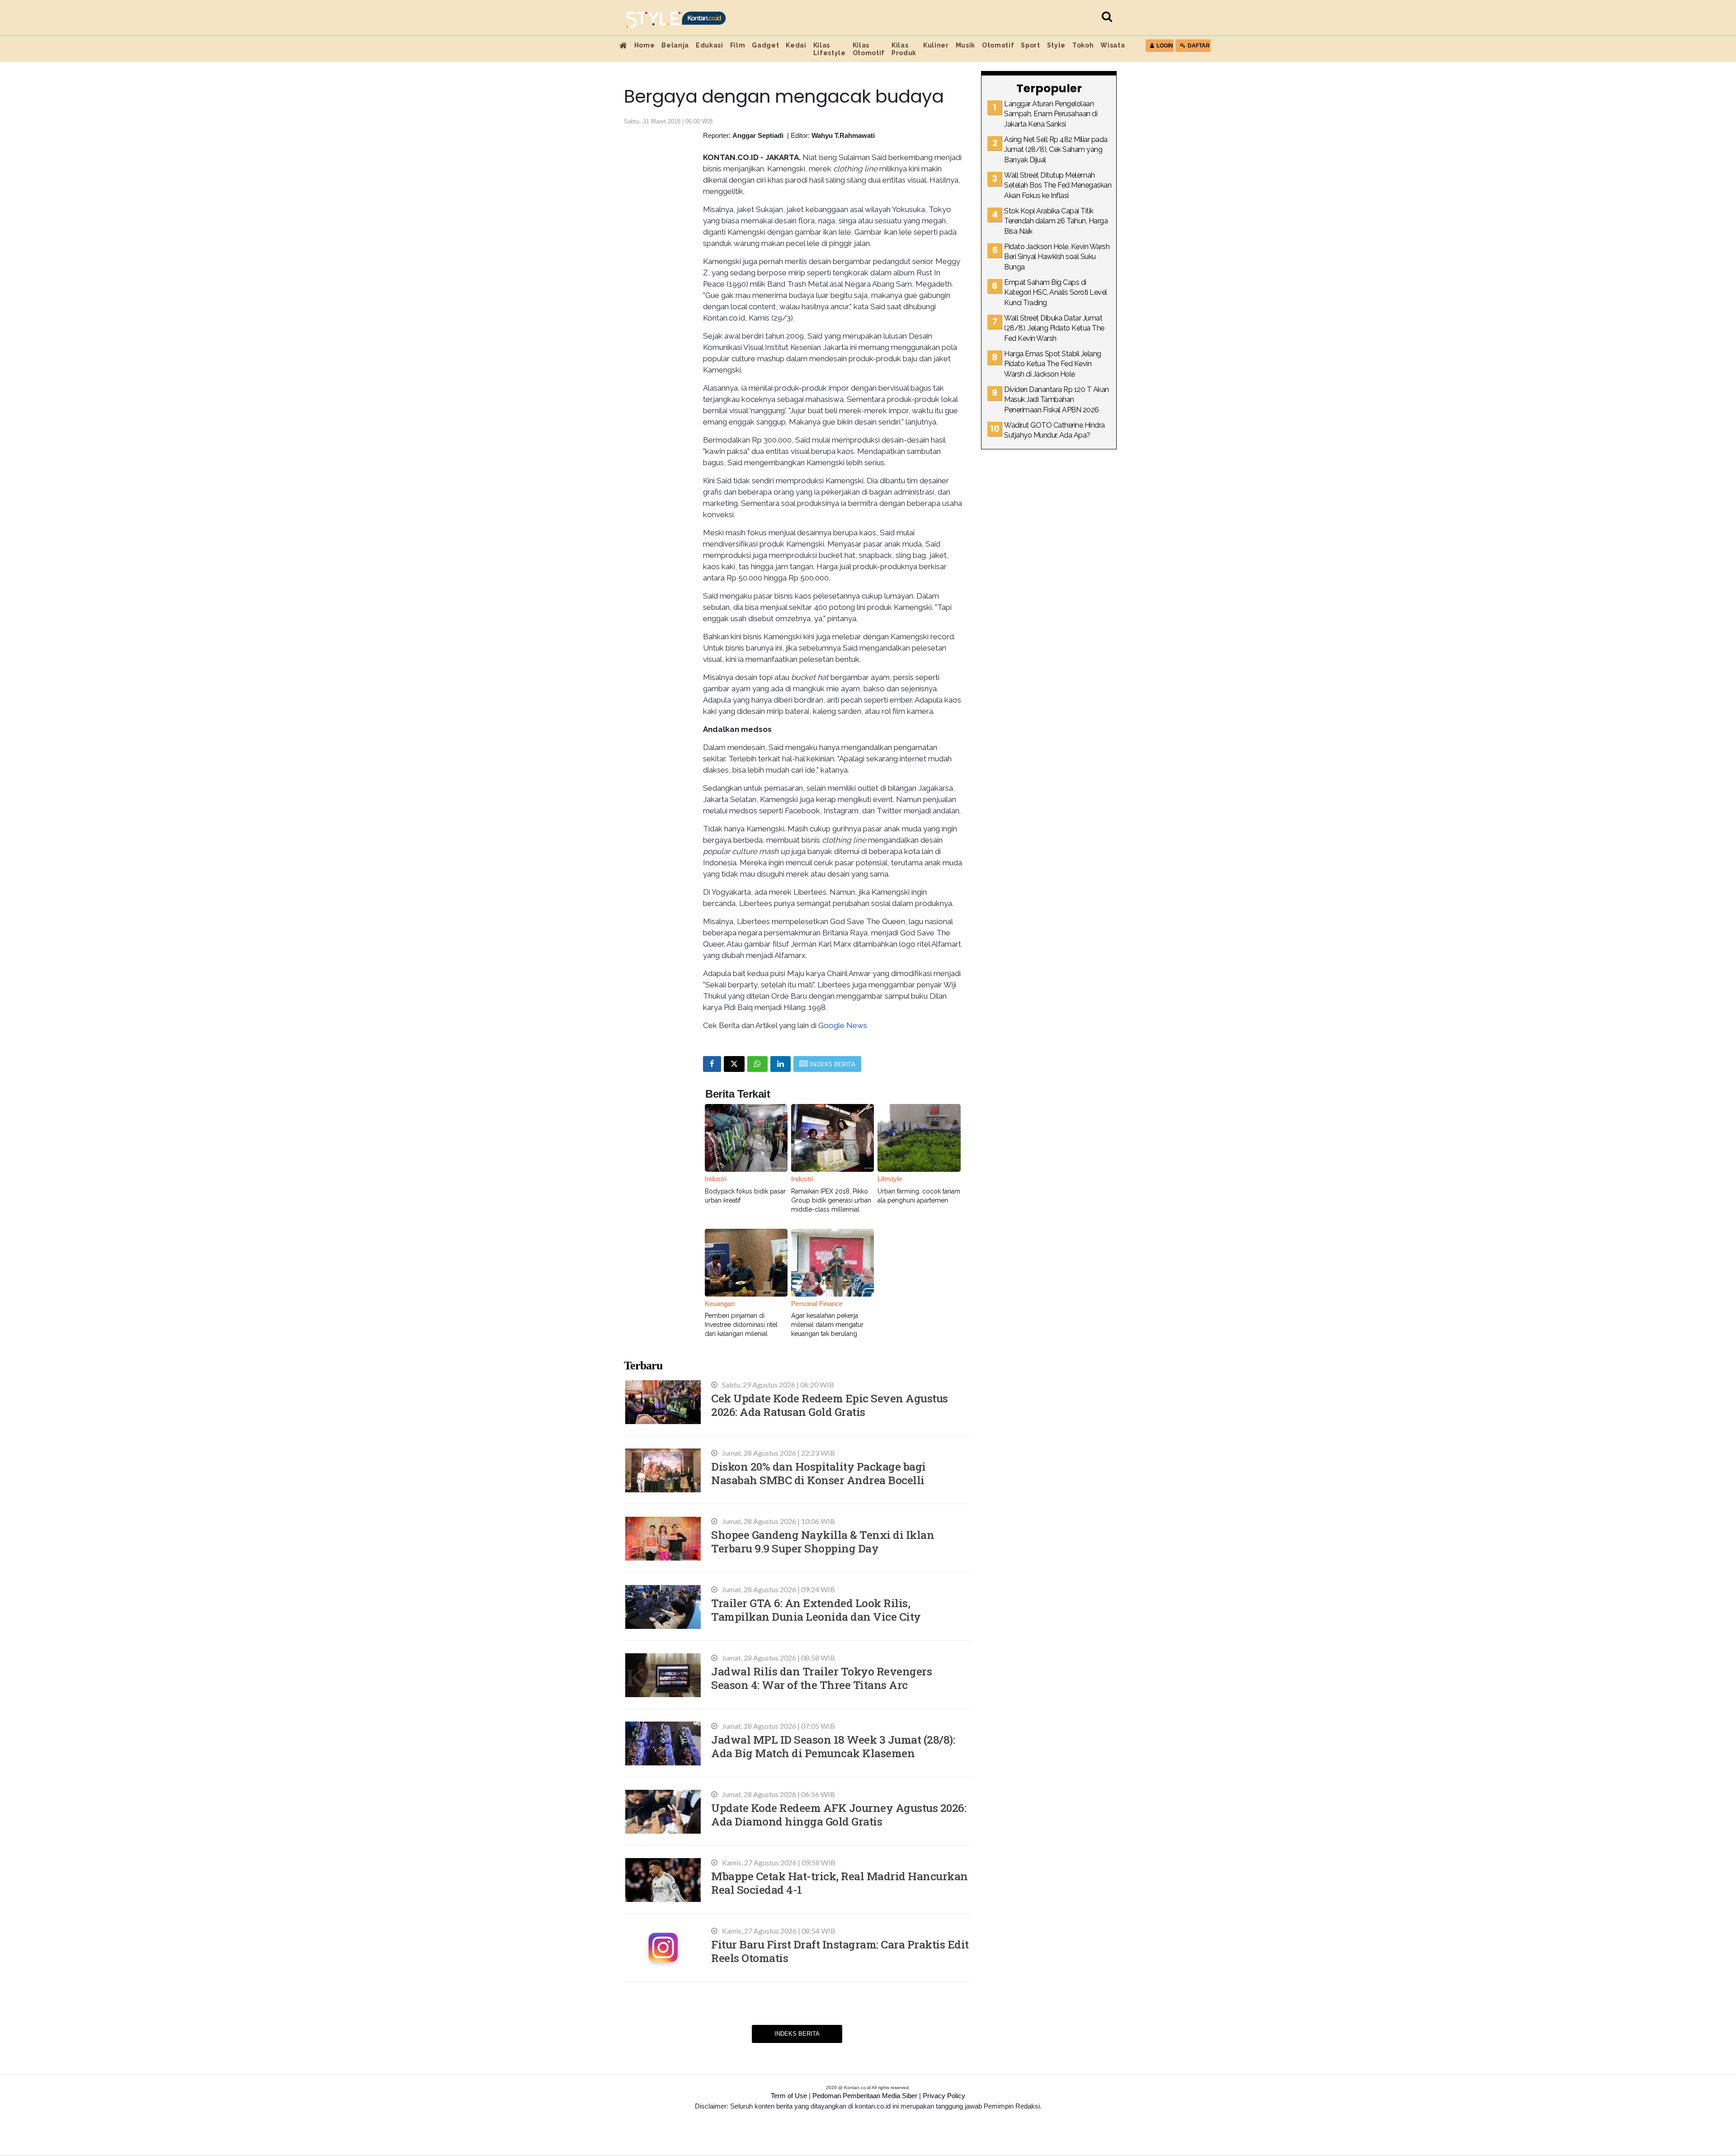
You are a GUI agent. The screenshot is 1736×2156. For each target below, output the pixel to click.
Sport (1030, 45)
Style (1056, 45)
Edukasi (710, 45)
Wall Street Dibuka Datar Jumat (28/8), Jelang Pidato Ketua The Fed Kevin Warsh (1054, 328)
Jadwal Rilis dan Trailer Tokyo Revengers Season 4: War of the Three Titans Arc (821, 1678)
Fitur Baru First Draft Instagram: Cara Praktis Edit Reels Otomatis (840, 1951)
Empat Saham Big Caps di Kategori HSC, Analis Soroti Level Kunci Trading (1056, 292)
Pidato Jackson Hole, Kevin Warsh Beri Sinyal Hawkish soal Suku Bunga (1057, 257)
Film (738, 45)
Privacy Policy (944, 2096)
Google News (843, 1025)
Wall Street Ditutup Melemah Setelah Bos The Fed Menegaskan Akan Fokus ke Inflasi (1058, 185)
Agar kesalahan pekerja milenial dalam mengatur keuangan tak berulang (827, 1325)
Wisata (1113, 45)
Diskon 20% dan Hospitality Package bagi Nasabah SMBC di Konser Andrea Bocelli (818, 1473)
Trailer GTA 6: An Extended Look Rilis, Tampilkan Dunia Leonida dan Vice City (816, 1610)
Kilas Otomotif (869, 49)
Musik (965, 45)
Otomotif (998, 45)
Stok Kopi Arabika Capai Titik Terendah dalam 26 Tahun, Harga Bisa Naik (1056, 221)
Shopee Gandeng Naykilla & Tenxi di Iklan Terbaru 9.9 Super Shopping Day (823, 1541)
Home (645, 45)
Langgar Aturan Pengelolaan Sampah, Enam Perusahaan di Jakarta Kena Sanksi (1051, 114)
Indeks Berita (797, 2034)
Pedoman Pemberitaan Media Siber (865, 2096)
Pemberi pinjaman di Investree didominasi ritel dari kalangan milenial (741, 1325)
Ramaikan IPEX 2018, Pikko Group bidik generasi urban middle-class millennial (831, 1200)
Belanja (675, 45)
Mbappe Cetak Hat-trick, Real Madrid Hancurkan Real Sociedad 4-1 (840, 1883)
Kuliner (936, 45)
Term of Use (789, 2096)
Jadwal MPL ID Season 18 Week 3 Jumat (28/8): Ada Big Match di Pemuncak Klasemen (833, 1746)
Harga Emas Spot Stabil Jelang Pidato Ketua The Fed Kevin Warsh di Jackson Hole (1053, 364)
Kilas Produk (904, 49)
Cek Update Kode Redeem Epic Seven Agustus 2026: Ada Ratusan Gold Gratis (830, 1405)
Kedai (796, 45)
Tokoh (1083, 45)
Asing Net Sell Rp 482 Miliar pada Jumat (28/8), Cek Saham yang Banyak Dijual (1056, 150)
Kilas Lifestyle (830, 49)
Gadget (765, 45)
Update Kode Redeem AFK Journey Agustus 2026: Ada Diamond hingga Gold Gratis (839, 1814)
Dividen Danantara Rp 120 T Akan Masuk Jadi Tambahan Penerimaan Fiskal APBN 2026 (1057, 400)
